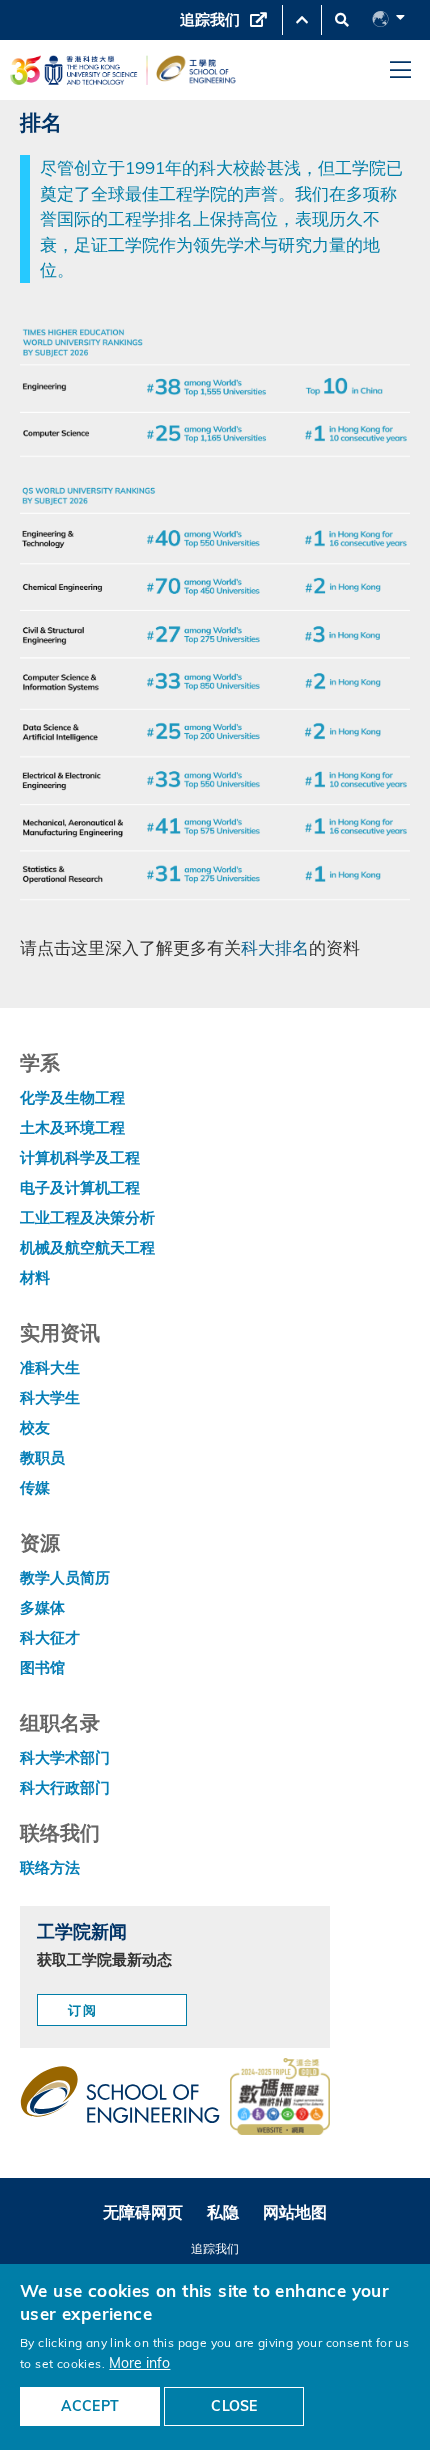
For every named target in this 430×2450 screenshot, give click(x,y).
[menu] (400, 70)
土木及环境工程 (72, 1127)
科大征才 (50, 1637)
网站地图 (295, 2212)
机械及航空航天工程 (87, 1247)
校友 (35, 1427)
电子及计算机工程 (80, 1187)
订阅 (83, 2010)
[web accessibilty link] (280, 2098)
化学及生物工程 (72, 1097)
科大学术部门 (65, 1757)
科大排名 (275, 947)
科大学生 (50, 1397)
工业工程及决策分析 (87, 1217)
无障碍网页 (143, 2212)
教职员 (42, 1457)
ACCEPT (90, 2406)
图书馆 (42, 1667)
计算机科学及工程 (80, 1157)
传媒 (35, 1487)
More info (139, 2362)
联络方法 (50, 1867)
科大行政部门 (65, 1787)
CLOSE (234, 2406)
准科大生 (50, 1367)
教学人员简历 (65, 1577)
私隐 (223, 2212)
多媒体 (42, 1607)
